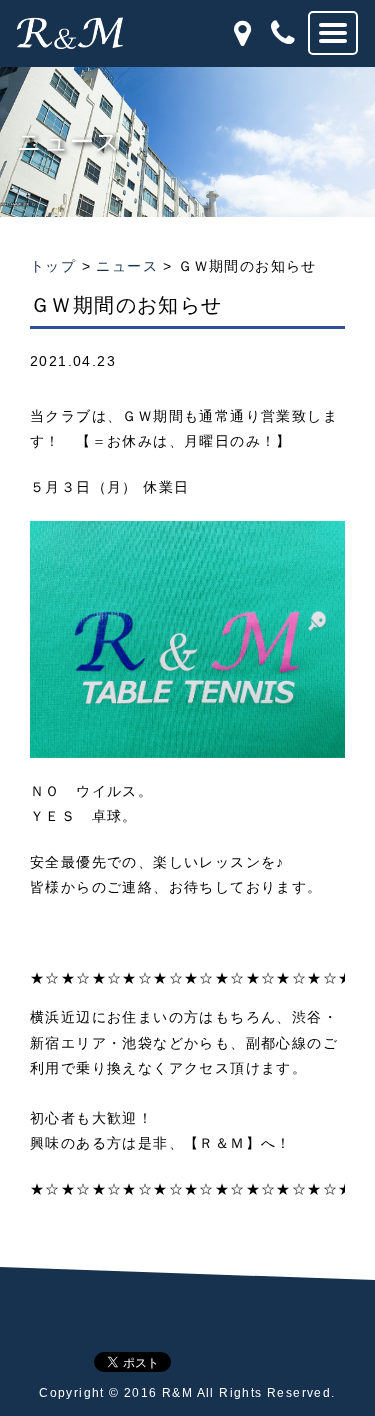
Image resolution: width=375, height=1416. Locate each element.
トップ (53, 266)
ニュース (127, 266)
